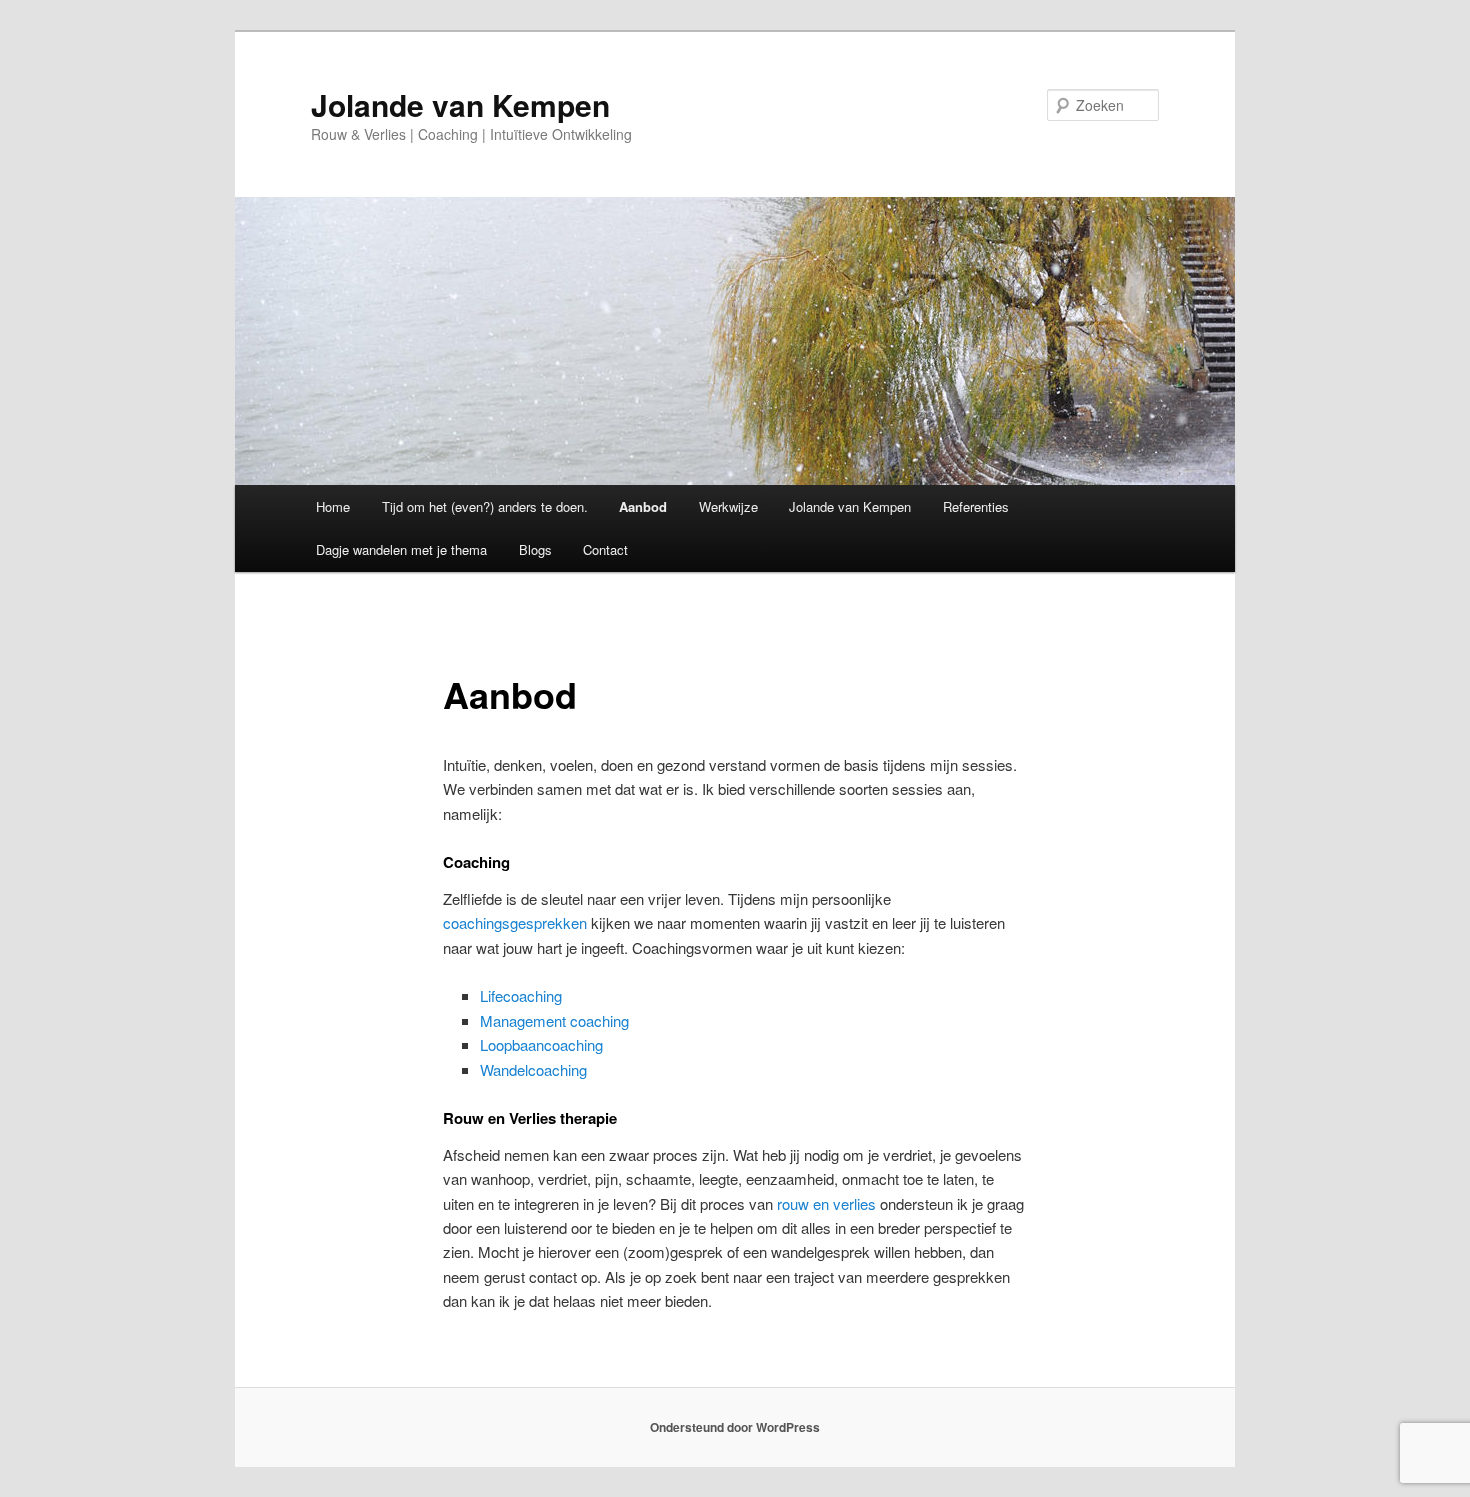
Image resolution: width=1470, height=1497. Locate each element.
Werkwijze (728, 506)
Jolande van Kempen (460, 104)
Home (333, 506)
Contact (605, 549)
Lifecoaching (521, 995)
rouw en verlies (826, 1203)
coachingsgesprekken (515, 922)
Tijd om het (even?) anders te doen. (485, 506)
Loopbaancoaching (541, 1044)
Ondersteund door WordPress (735, 1427)
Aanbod (643, 506)
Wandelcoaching (533, 1069)
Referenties (976, 506)
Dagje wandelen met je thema (401, 549)
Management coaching (554, 1020)
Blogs (535, 549)
